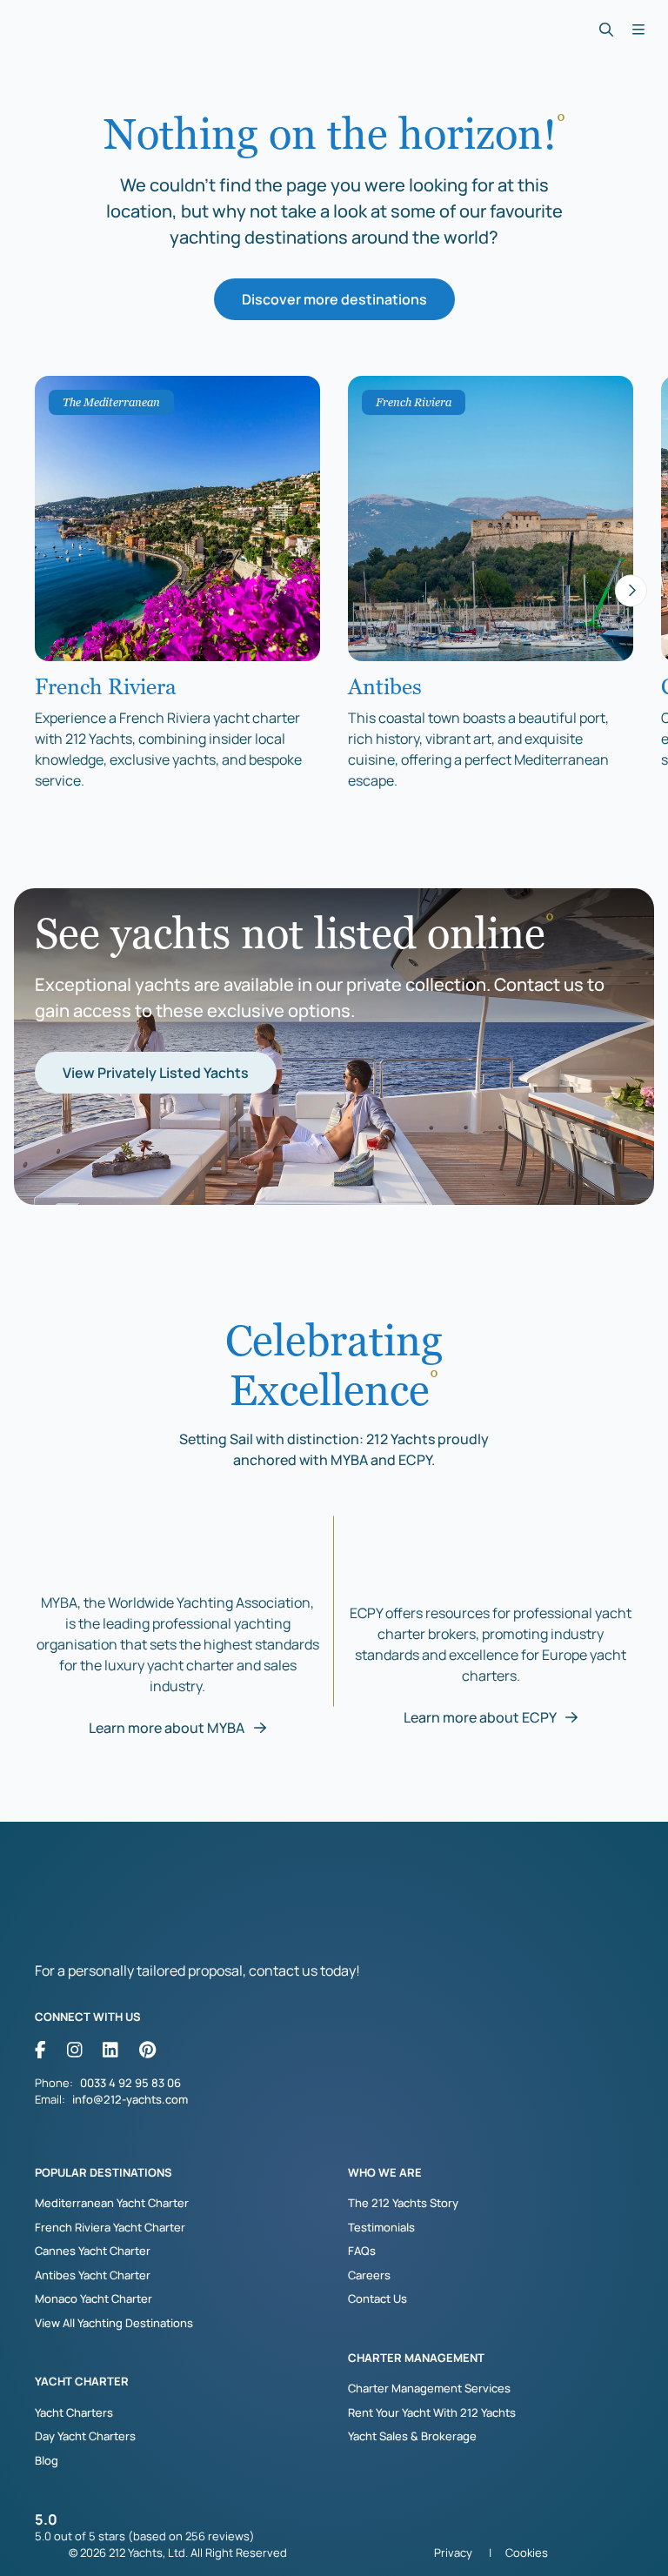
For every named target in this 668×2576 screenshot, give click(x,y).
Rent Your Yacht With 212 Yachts (432, 2412)
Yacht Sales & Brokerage (412, 2436)
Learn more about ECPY (481, 1717)
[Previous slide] (37, 590)
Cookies (527, 2553)
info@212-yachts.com (130, 2099)
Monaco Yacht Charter (94, 2298)
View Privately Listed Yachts (156, 1073)
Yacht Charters (74, 2412)
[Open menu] (638, 30)
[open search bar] (606, 30)
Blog (47, 2460)
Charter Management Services (429, 2388)
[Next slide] (631, 590)
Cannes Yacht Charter (93, 2251)
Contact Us (377, 2298)
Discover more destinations (334, 299)
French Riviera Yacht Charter (110, 2227)
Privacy (453, 2553)
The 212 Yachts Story (403, 2203)
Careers (369, 2275)
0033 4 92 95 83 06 (130, 2083)
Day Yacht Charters (85, 2436)
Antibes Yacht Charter (93, 2275)
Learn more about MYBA (168, 1728)
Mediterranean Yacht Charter (112, 2203)
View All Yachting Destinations (114, 2323)
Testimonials (381, 2227)
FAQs (362, 2251)
